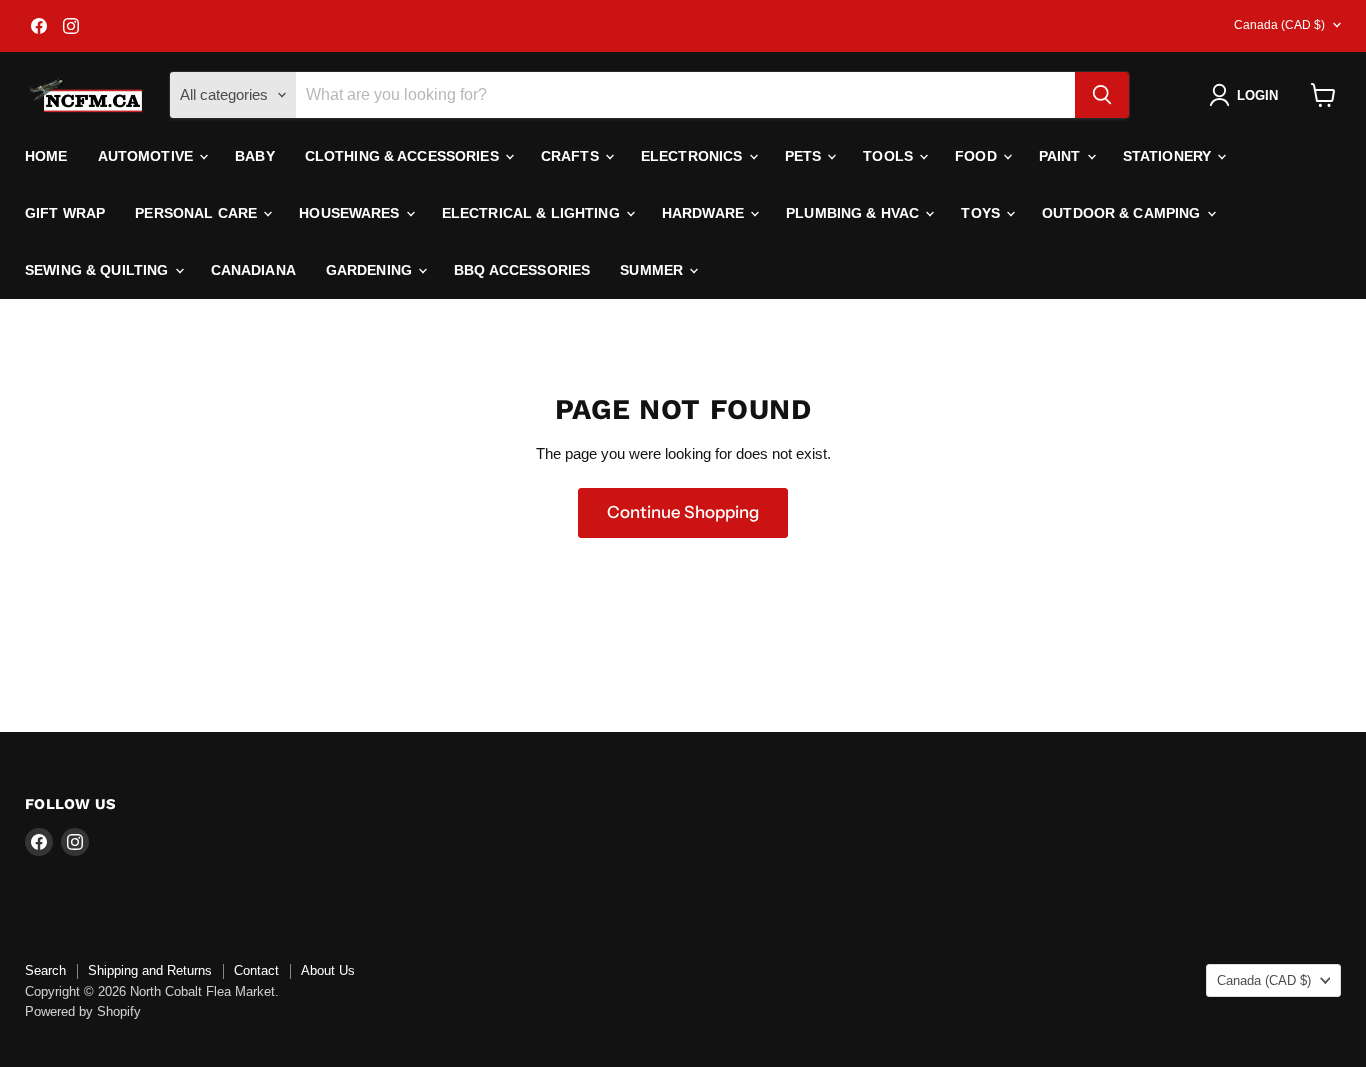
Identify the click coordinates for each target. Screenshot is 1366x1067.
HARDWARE (705, 213)
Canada (1279, 25)
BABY (255, 156)
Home (46, 156)
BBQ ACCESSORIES (522, 270)
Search (45, 970)
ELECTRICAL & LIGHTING (533, 213)
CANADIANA (253, 270)
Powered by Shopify (83, 1011)
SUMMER (653, 270)
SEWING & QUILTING (99, 270)
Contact (256, 970)
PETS (805, 156)
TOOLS (890, 156)
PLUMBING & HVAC (854, 213)
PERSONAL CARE (198, 213)
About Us (328, 970)
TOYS (982, 213)
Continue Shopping (683, 512)
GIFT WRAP (65, 213)
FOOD (978, 156)
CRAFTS (572, 156)
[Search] (1102, 95)
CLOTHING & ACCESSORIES (404, 156)
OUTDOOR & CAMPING (1123, 213)
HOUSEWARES (351, 213)
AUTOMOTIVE (148, 156)
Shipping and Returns (150, 970)
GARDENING (371, 270)
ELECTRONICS (694, 156)
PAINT (1062, 156)
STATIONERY (1169, 156)
